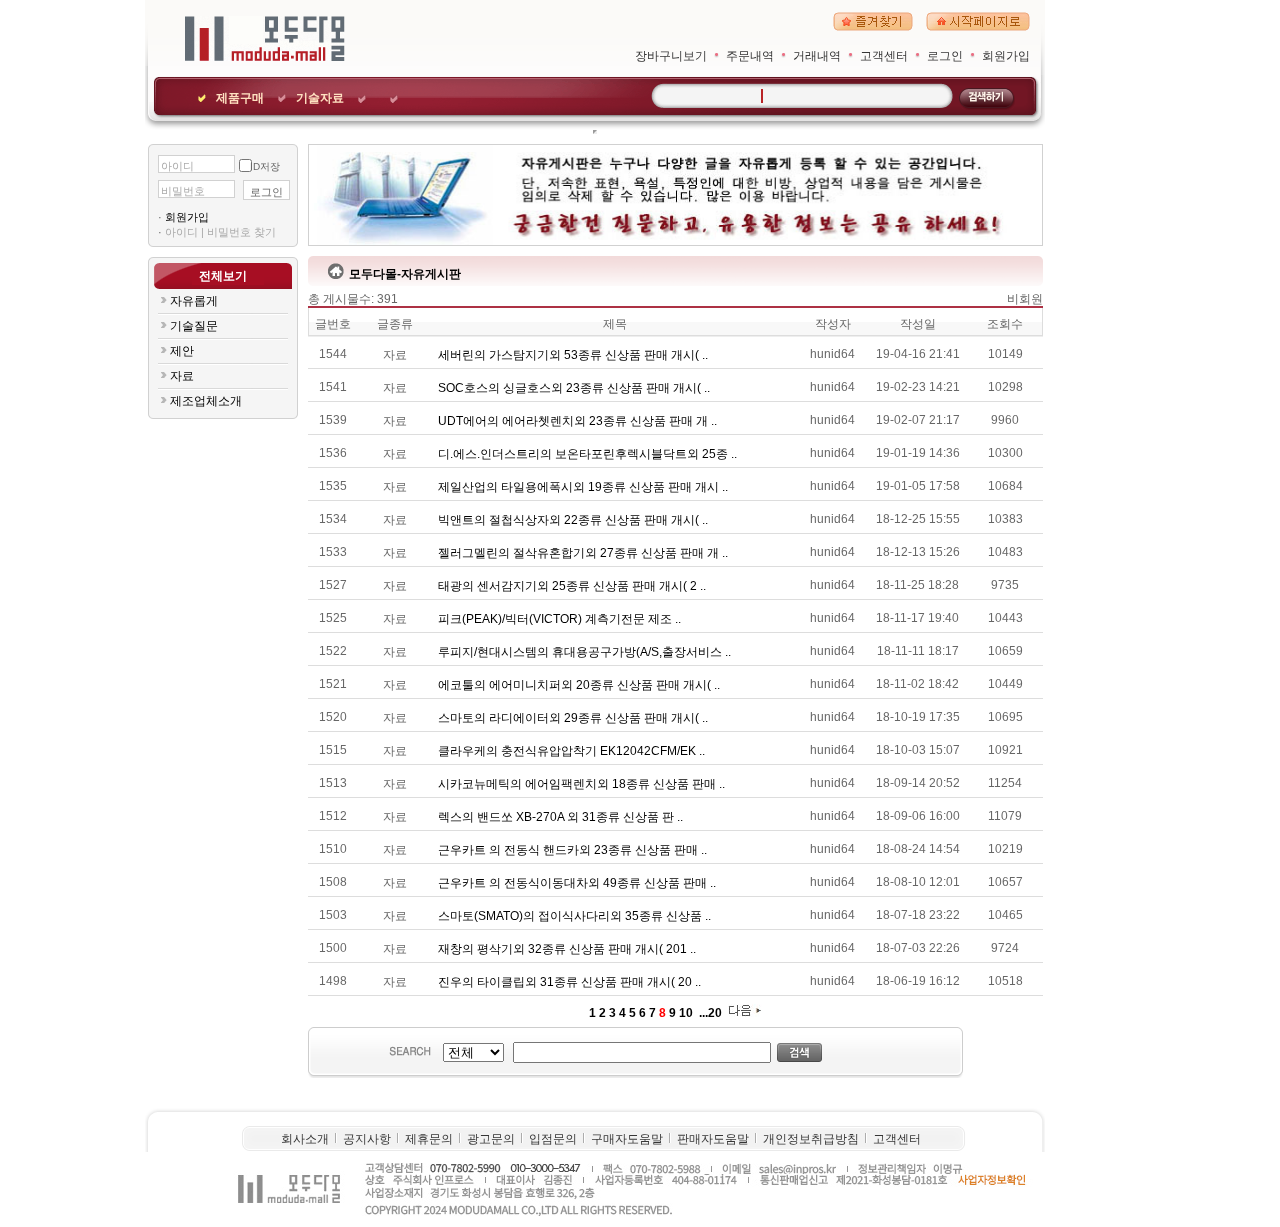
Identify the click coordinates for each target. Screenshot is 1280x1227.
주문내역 (750, 56)
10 (686, 1013)
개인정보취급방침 (811, 1139)
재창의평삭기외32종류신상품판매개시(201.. (568, 949)
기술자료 (320, 98)
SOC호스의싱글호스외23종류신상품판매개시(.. (575, 388)
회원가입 (1006, 56)
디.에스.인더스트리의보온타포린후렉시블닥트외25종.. (589, 454)
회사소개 (305, 1139)
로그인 (945, 56)
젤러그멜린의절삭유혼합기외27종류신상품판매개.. (584, 553)
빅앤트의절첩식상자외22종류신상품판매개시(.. (574, 520)
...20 (709, 1013)
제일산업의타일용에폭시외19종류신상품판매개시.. (584, 487)
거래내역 (817, 56)
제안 (182, 351)
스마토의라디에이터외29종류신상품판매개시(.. (574, 718)
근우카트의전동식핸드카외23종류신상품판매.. (574, 850)
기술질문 (194, 326)
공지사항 (367, 1139)
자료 (182, 376)
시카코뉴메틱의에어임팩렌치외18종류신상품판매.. (583, 784)
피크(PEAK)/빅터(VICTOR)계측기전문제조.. (561, 619)
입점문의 (553, 1139)
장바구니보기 (671, 56)
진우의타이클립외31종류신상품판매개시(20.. (571, 982)
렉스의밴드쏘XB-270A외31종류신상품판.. (562, 817)
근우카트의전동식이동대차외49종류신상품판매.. (578, 883)
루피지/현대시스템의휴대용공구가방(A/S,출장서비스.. (586, 652)
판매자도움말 (713, 1139)
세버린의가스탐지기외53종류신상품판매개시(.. (574, 355)
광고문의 (491, 1139)
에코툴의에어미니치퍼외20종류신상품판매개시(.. (580, 685)
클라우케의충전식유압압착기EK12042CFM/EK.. (573, 751)
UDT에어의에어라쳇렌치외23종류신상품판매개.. (579, 421)
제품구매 (240, 98)
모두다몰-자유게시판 (405, 274)
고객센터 (884, 56)
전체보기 (223, 276)
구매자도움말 (627, 1139)
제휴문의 (429, 1139)
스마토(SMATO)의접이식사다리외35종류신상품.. (576, 916)
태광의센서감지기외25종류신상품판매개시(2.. (573, 586)
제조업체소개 (206, 401)
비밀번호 (183, 191)
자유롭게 (194, 301)
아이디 (177, 166)
